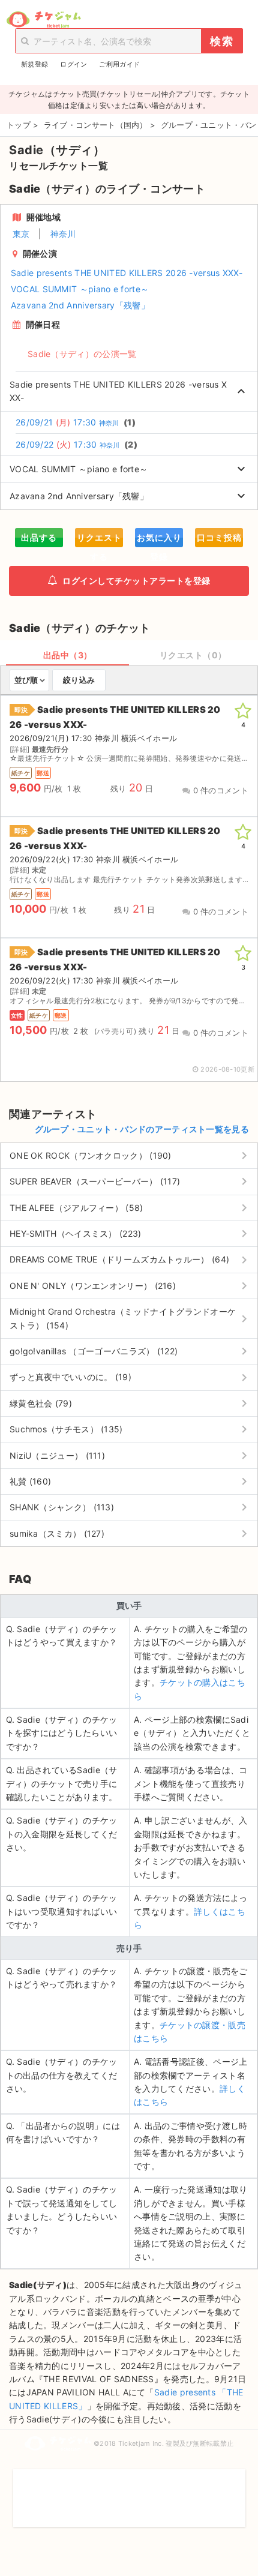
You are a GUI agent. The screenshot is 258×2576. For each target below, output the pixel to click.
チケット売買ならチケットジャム (43, 20)
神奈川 (63, 234)
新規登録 (34, 64)
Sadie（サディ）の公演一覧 (82, 354)
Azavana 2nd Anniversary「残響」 (80, 305)
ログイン (73, 64)
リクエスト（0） (193, 655)
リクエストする (99, 540)
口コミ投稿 (219, 537)
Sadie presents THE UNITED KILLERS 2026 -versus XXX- (127, 273)
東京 (21, 234)
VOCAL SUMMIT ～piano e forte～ (80, 289)
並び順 (26, 680)
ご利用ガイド (119, 64)
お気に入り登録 (159, 540)
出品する (39, 537)
